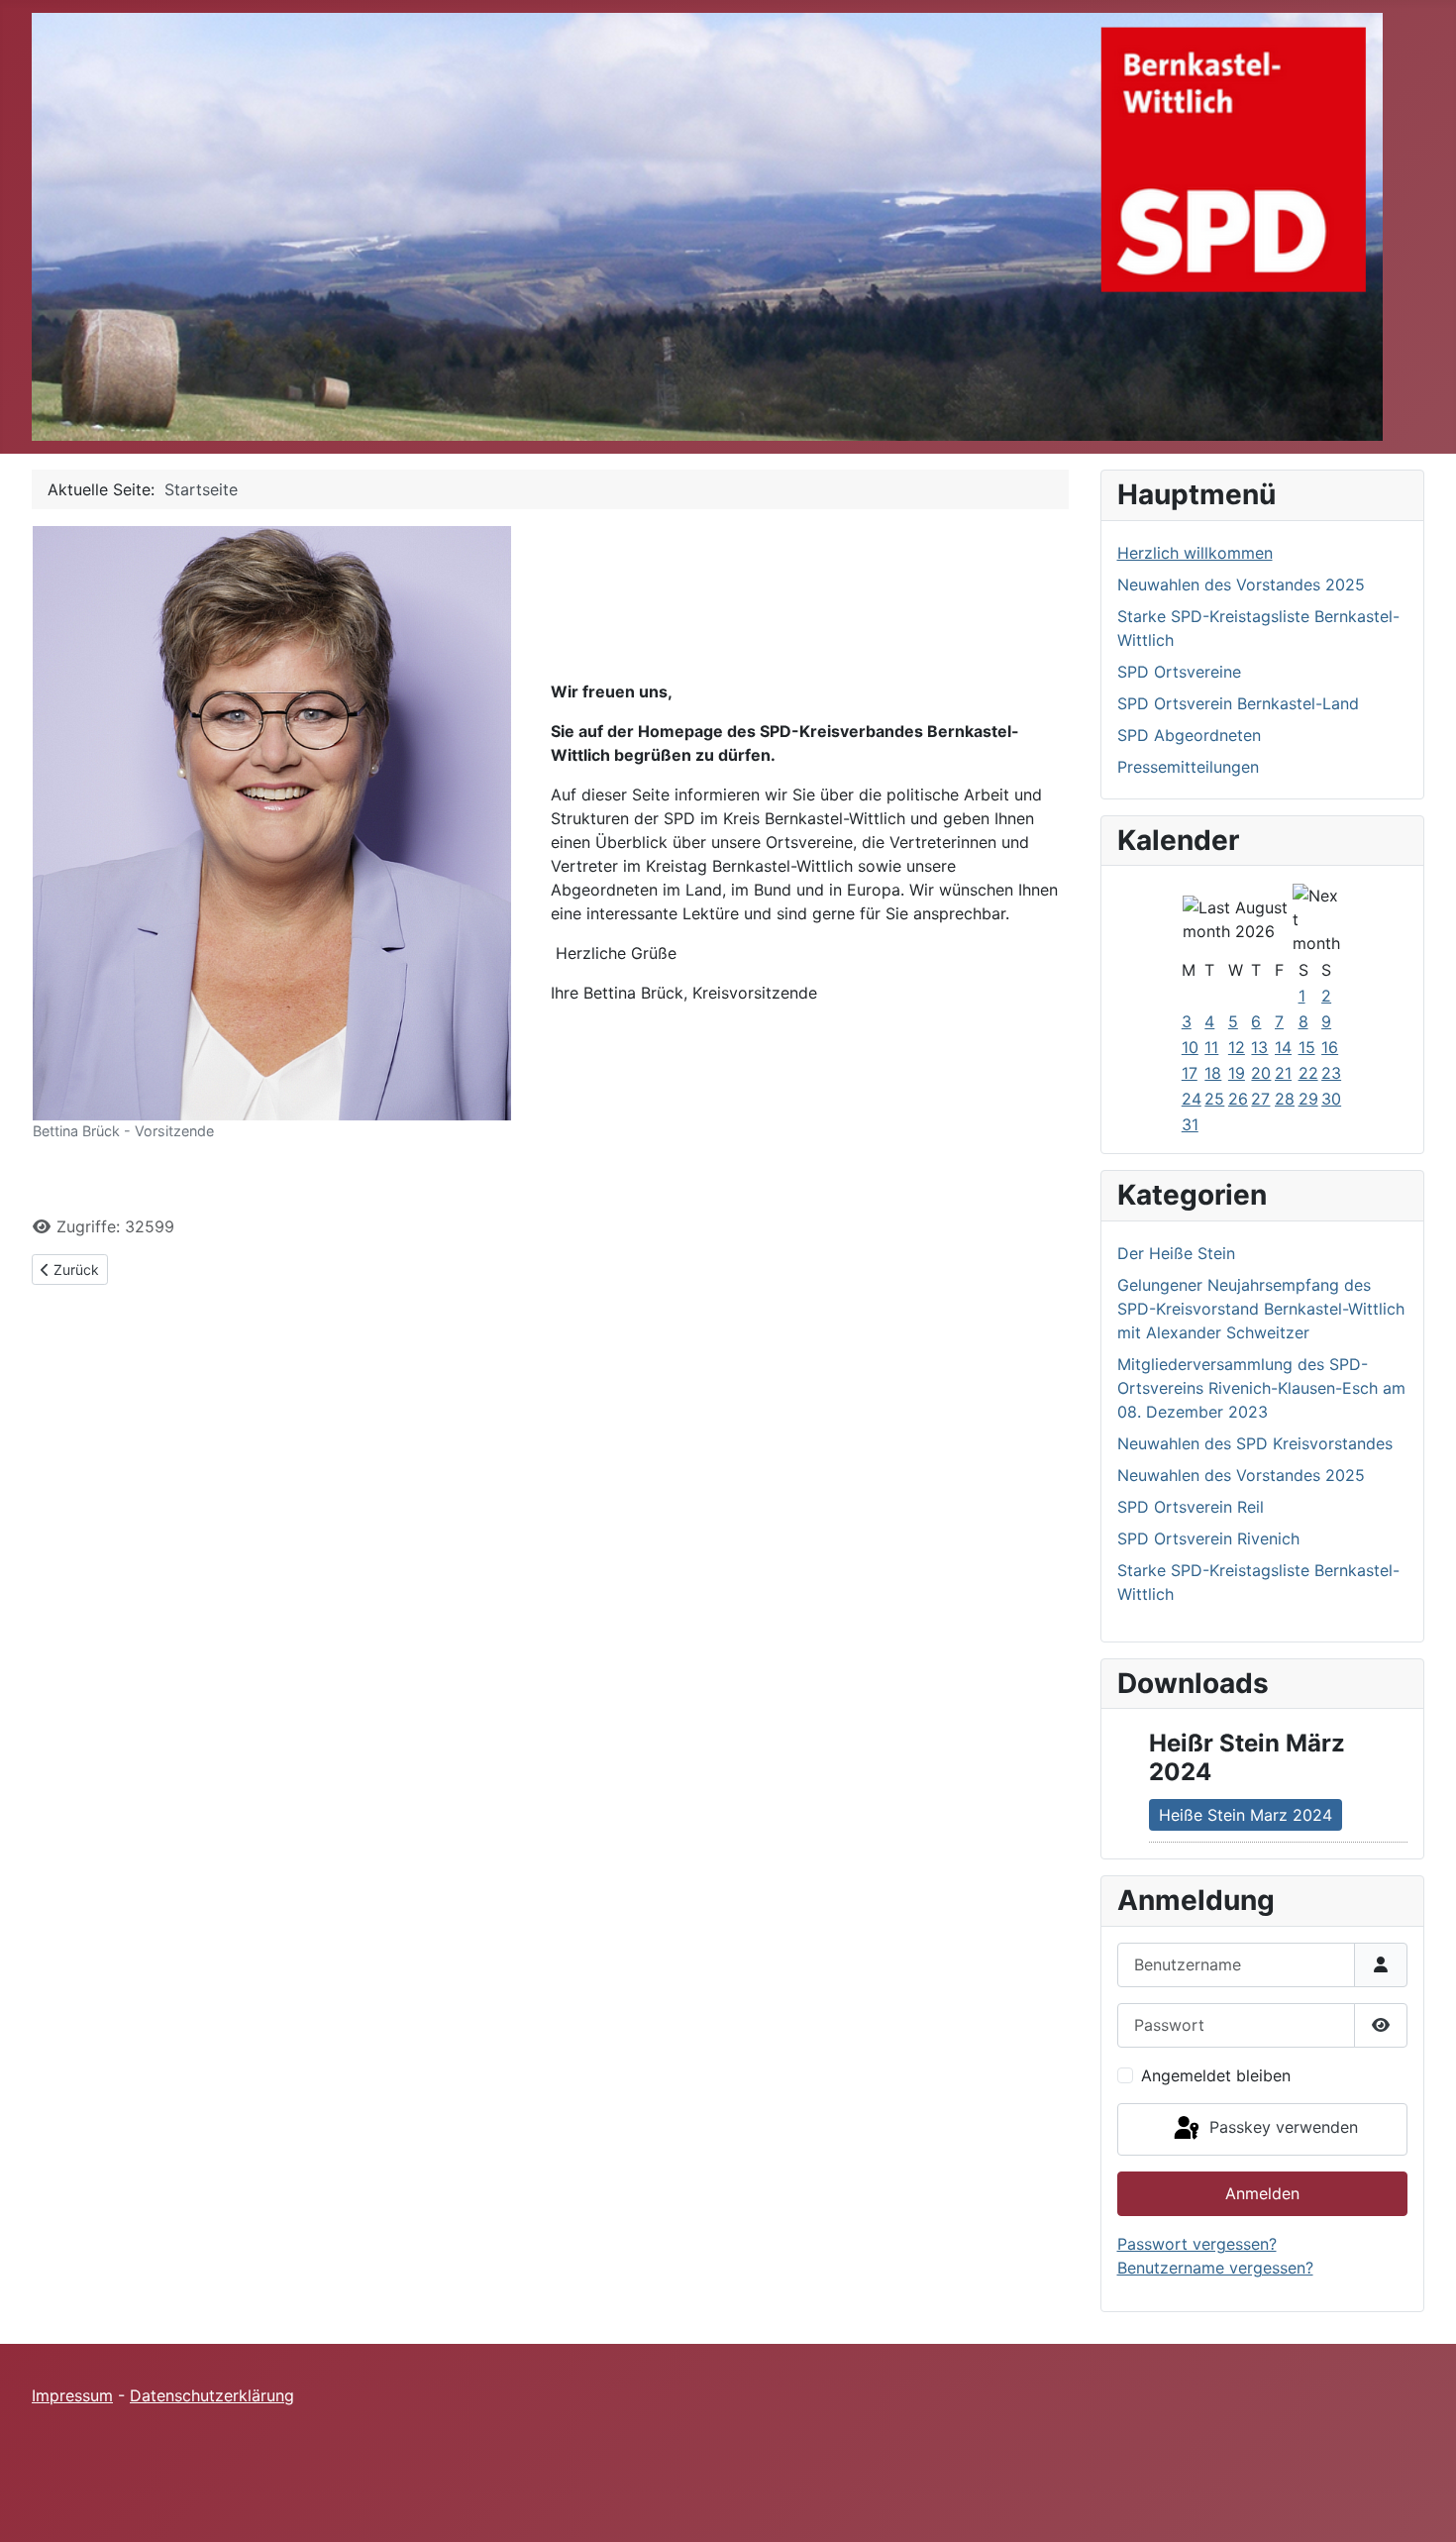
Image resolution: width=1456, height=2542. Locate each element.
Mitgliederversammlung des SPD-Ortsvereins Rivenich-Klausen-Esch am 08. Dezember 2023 (1261, 1388)
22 (1308, 1073)
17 (1190, 1073)
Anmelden (1262, 2193)
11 (1211, 1047)
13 (1259, 1047)
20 (1261, 1073)
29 (1308, 1099)
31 (1190, 1124)
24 (1192, 1099)
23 (1331, 1073)
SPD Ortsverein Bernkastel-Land (1238, 703)
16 (1330, 1047)
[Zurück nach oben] (1421, 2505)
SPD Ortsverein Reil (1191, 1507)
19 (1237, 1073)
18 (1213, 1073)
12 (1237, 1047)
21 (1283, 1073)
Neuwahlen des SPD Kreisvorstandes (1255, 1443)
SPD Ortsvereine (1179, 672)
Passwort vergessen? (1197, 2244)
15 (1307, 1047)
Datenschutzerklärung (212, 2395)
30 (1331, 1099)
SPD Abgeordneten (1189, 735)
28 (1285, 1099)
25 (1214, 1099)
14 (1283, 1047)
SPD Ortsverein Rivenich (1208, 1538)
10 (1190, 1047)
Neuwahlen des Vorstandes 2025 (1241, 584)
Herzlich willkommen (1195, 553)
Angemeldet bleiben (1216, 2075)
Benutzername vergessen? (1215, 2268)
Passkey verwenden (1281, 2128)
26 (1238, 1099)
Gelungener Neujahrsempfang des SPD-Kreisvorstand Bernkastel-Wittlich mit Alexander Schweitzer (1261, 1309)
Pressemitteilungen (1188, 767)
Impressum (72, 2395)
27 (1260, 1099)
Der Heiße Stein (1176, 1253)
